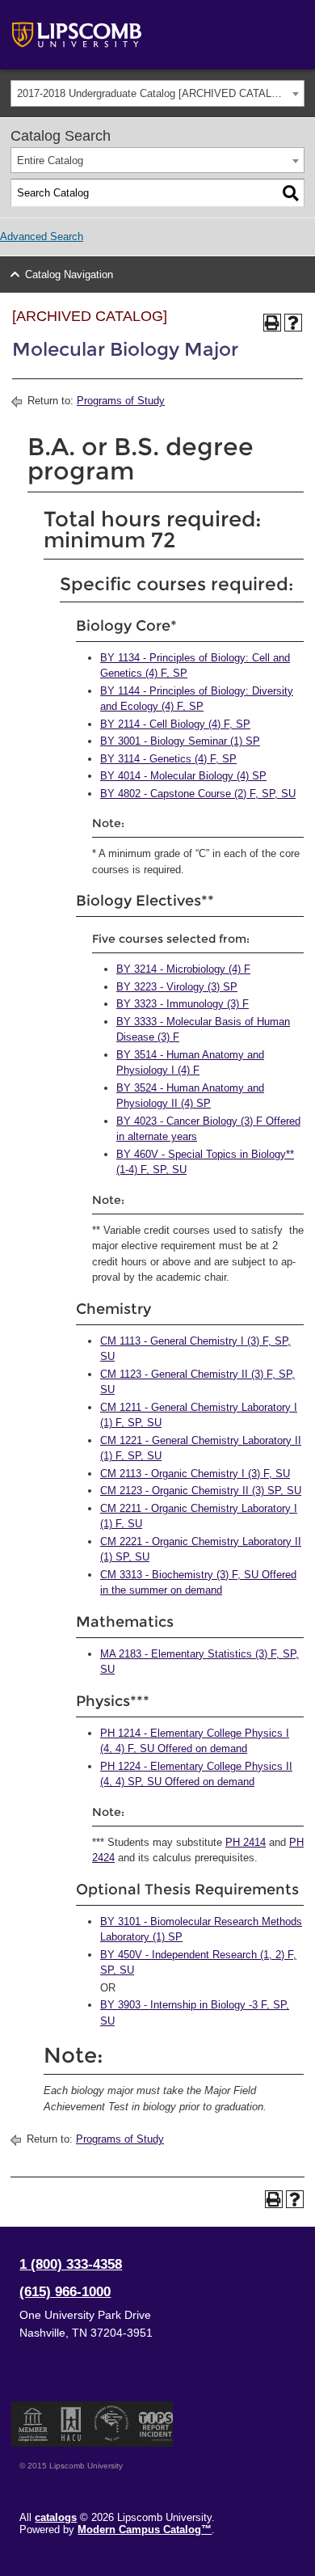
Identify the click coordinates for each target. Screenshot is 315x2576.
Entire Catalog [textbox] (50, 160)
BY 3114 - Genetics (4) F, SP (168, 759)
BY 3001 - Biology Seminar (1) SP (180, 741)
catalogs (56, 2517)
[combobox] (157, 93)
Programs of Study (121, 401)
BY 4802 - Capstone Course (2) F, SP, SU (198, 794)
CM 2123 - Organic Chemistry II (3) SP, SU (201, 1491)
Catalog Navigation (69, 274)
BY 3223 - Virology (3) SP (177, 987)
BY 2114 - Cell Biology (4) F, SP (175, 724)
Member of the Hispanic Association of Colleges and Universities (71, 2424)
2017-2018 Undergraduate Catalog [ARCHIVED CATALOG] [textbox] (154, 93)
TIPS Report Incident (155, 2424)
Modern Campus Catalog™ (145, 2530)
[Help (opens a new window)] (293, 323)
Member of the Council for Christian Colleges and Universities (33, 2424)
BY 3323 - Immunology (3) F (183, 1004)
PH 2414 (246, 1842)
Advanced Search (42, 236)
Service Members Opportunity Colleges (112, 2424)
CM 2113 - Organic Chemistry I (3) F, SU (195, 1474)
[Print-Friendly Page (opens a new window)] (272, 323)
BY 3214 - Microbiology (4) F (183, 969)
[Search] (291, 193)
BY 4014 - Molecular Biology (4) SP (183, 776)
